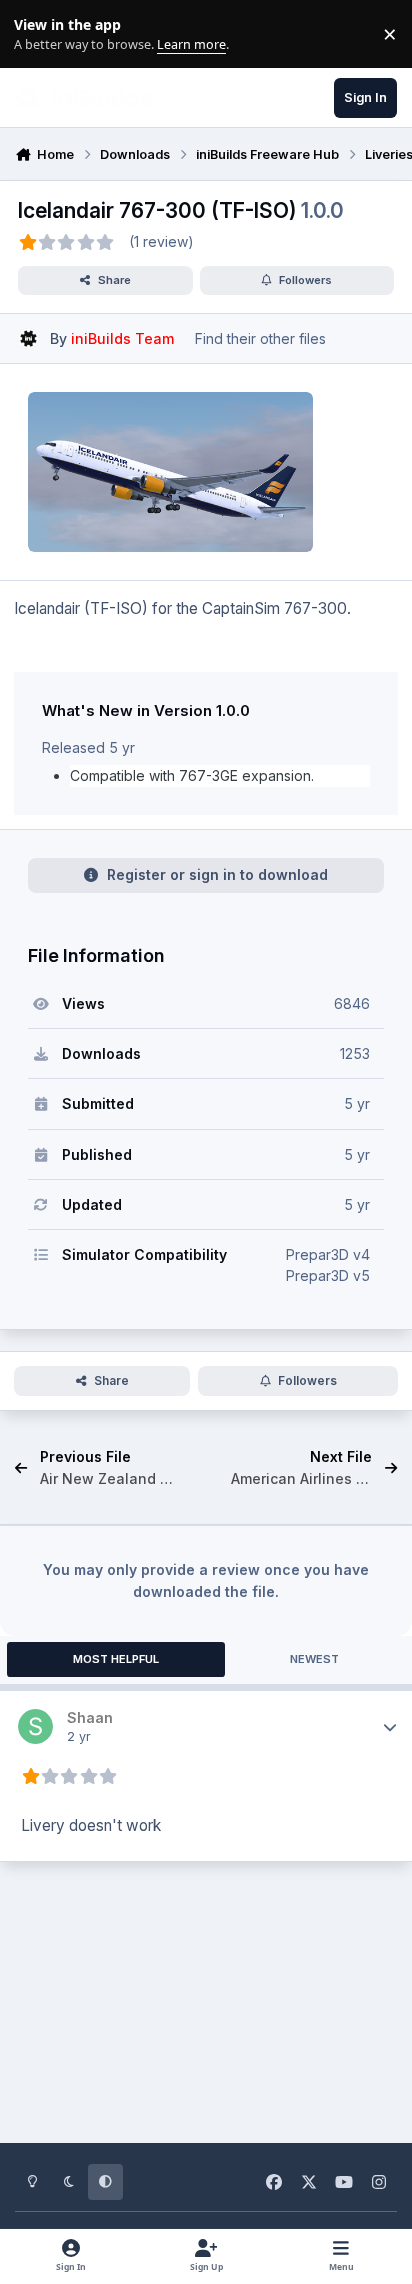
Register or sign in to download (217, 874)
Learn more (38, 34)
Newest (314, 1659)
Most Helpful (116, 1659)
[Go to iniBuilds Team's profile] (28, 338)
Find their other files (260, 338)
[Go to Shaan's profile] (35, 1726)
